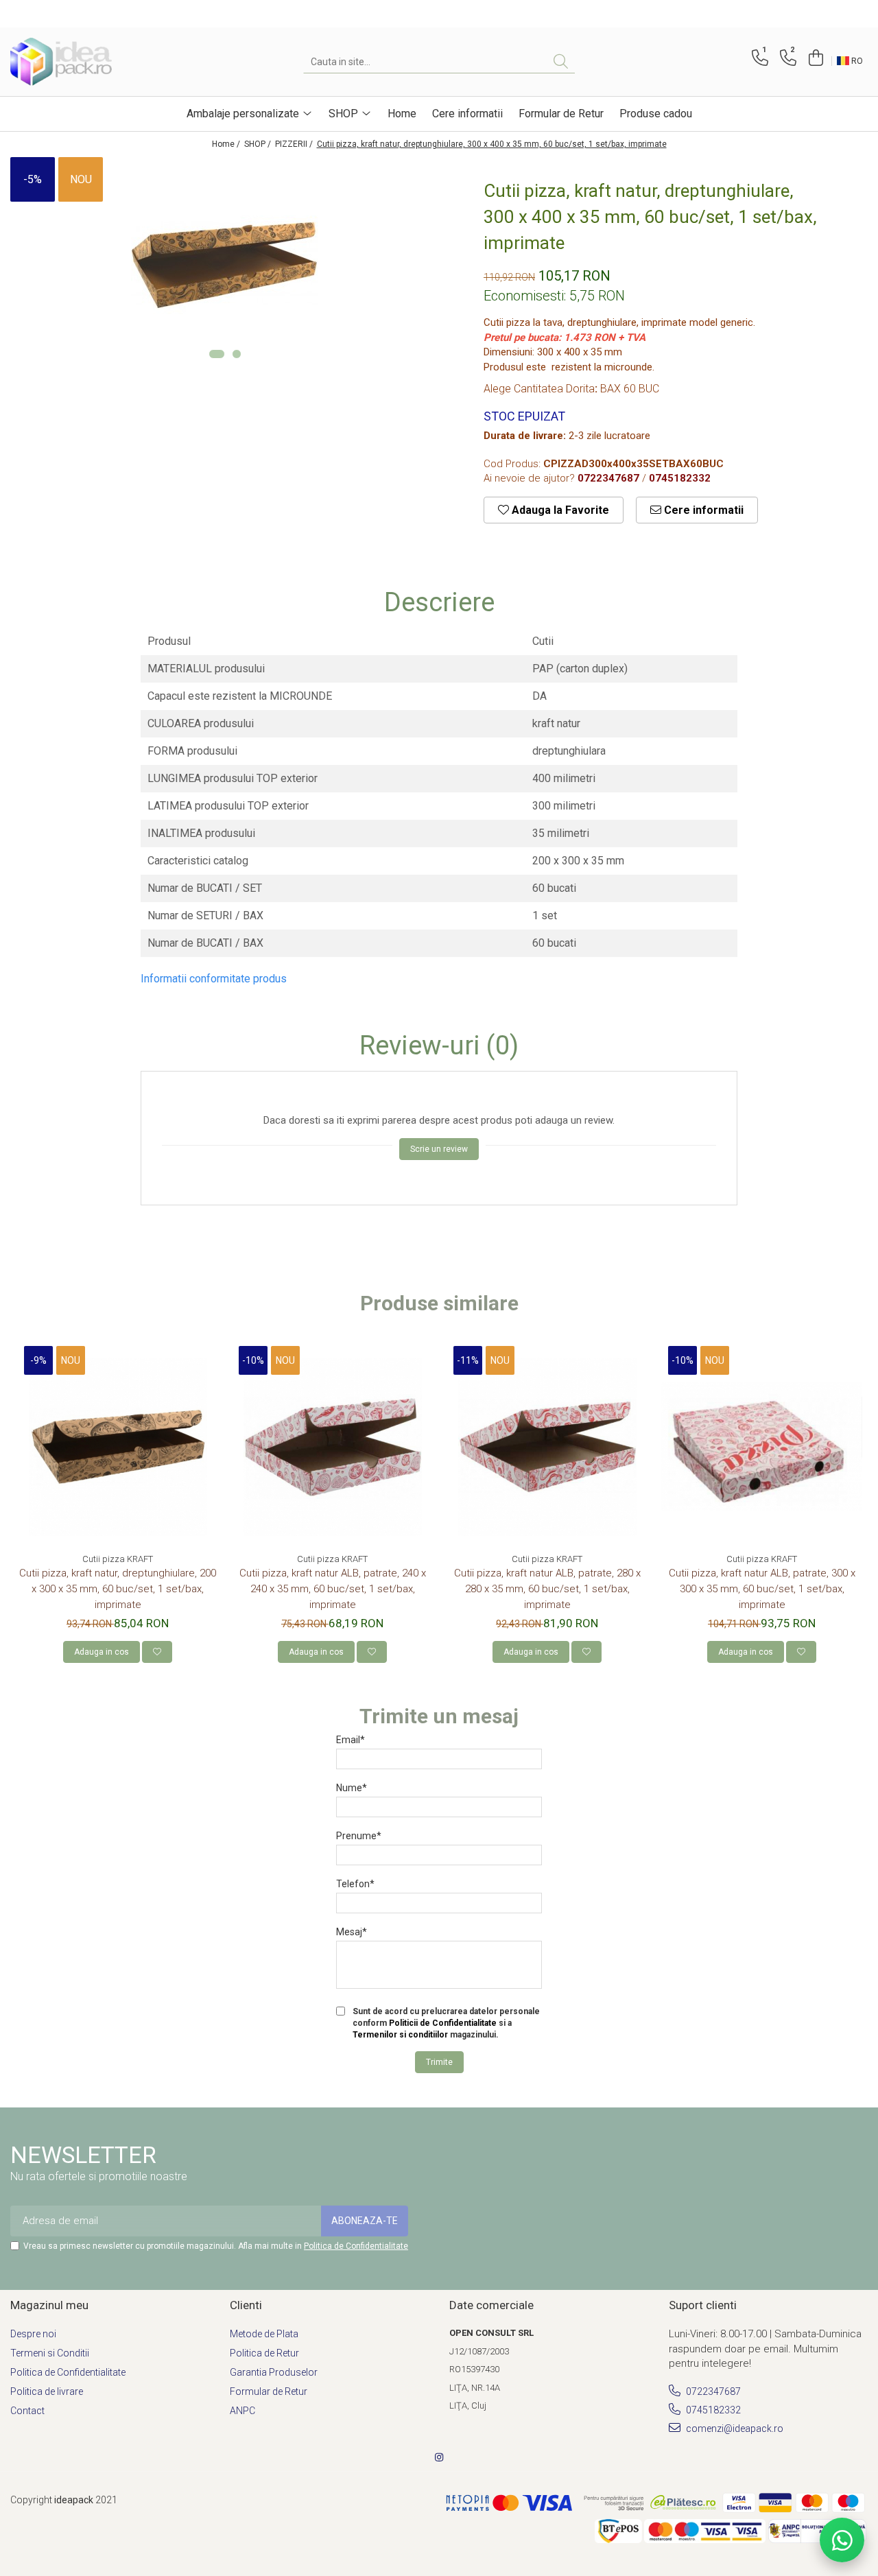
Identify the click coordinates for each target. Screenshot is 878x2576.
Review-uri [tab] (439, 1046)
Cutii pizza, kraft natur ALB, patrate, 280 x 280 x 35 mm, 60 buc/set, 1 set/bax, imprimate (547, 1589)
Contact (27, 2411)
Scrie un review (439, 1149)
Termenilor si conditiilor (400, 2035)
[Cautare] (561, 62)
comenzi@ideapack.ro (734, 2429)
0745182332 (712, 2410)
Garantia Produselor (274, 2372)
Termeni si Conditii (50, 2353)
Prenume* (359, 1836)
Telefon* (355, 1884)
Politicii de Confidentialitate (443, 2023)
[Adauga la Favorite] (157, 1652)
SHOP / (259, 144)
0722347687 (712, 2391)
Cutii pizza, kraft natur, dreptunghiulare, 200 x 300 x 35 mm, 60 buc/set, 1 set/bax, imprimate (118, 1589)
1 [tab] (217, 354)
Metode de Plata (264, 2334)
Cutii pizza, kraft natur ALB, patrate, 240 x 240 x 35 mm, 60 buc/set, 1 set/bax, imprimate (333, 1589)
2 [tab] (237, 354)
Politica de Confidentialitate (356, 2246)
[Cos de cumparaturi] (814, 58)
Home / (227, 144)
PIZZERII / (295, 144)
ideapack (75, 2500)
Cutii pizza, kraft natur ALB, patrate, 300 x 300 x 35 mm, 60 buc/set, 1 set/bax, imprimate (762, 1589)
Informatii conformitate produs (214, 979)
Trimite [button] (439, 2062)
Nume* (352, 1788)
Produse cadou (656, 114)
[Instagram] (439, 2457)
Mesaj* (352, 1932)
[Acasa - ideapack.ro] (79, 62)
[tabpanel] (225, 265)
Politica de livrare (47, 2391)
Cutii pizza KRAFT (118, 1559)
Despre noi (33, 2334)
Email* (351, 1740)
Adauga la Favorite (559, 510)
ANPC (242, 2411)
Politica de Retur (264, 2353)
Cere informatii (467, 114)
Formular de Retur (561, 114)
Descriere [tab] (439, 603)
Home (402, 114)
